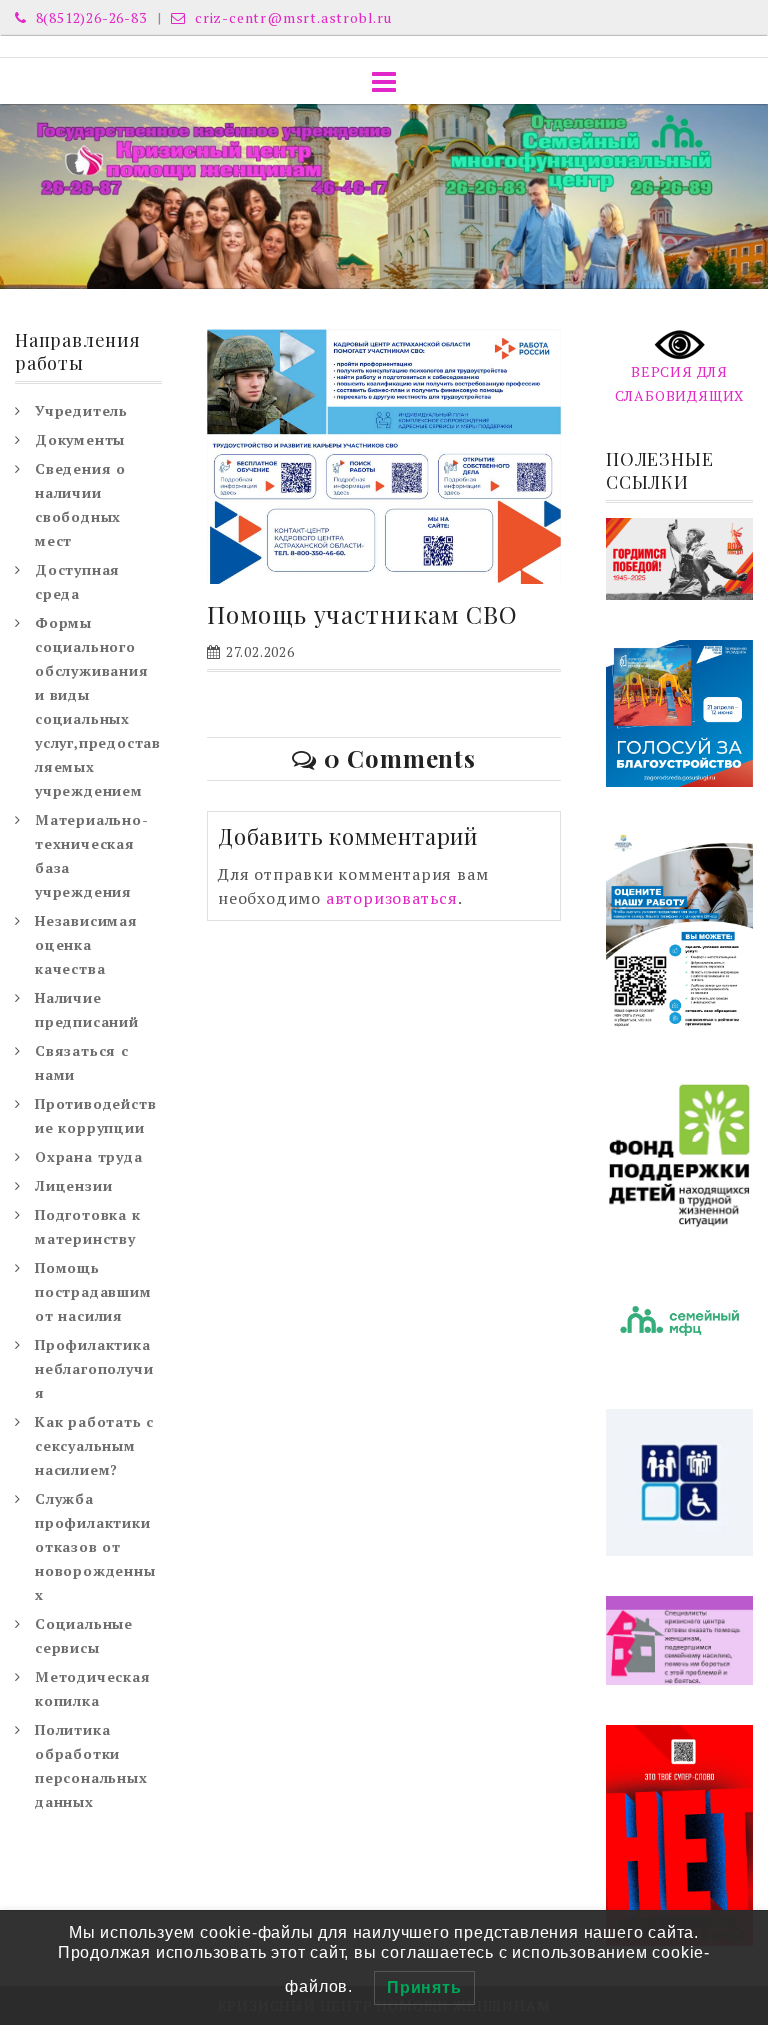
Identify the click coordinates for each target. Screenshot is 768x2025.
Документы (80, 439)
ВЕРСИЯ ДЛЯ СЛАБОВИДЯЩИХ (680, 383)
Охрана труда (89, 1156)
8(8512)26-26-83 (89, 17)
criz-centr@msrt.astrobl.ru (291, 17)
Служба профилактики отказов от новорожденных (95, 1546)
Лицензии (73, 1185)
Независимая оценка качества (86, 944)
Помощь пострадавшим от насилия (93, 1291)
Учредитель (81, 410)
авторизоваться (392, 898)
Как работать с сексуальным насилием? (94, 1445)
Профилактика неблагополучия (94, 1368)
